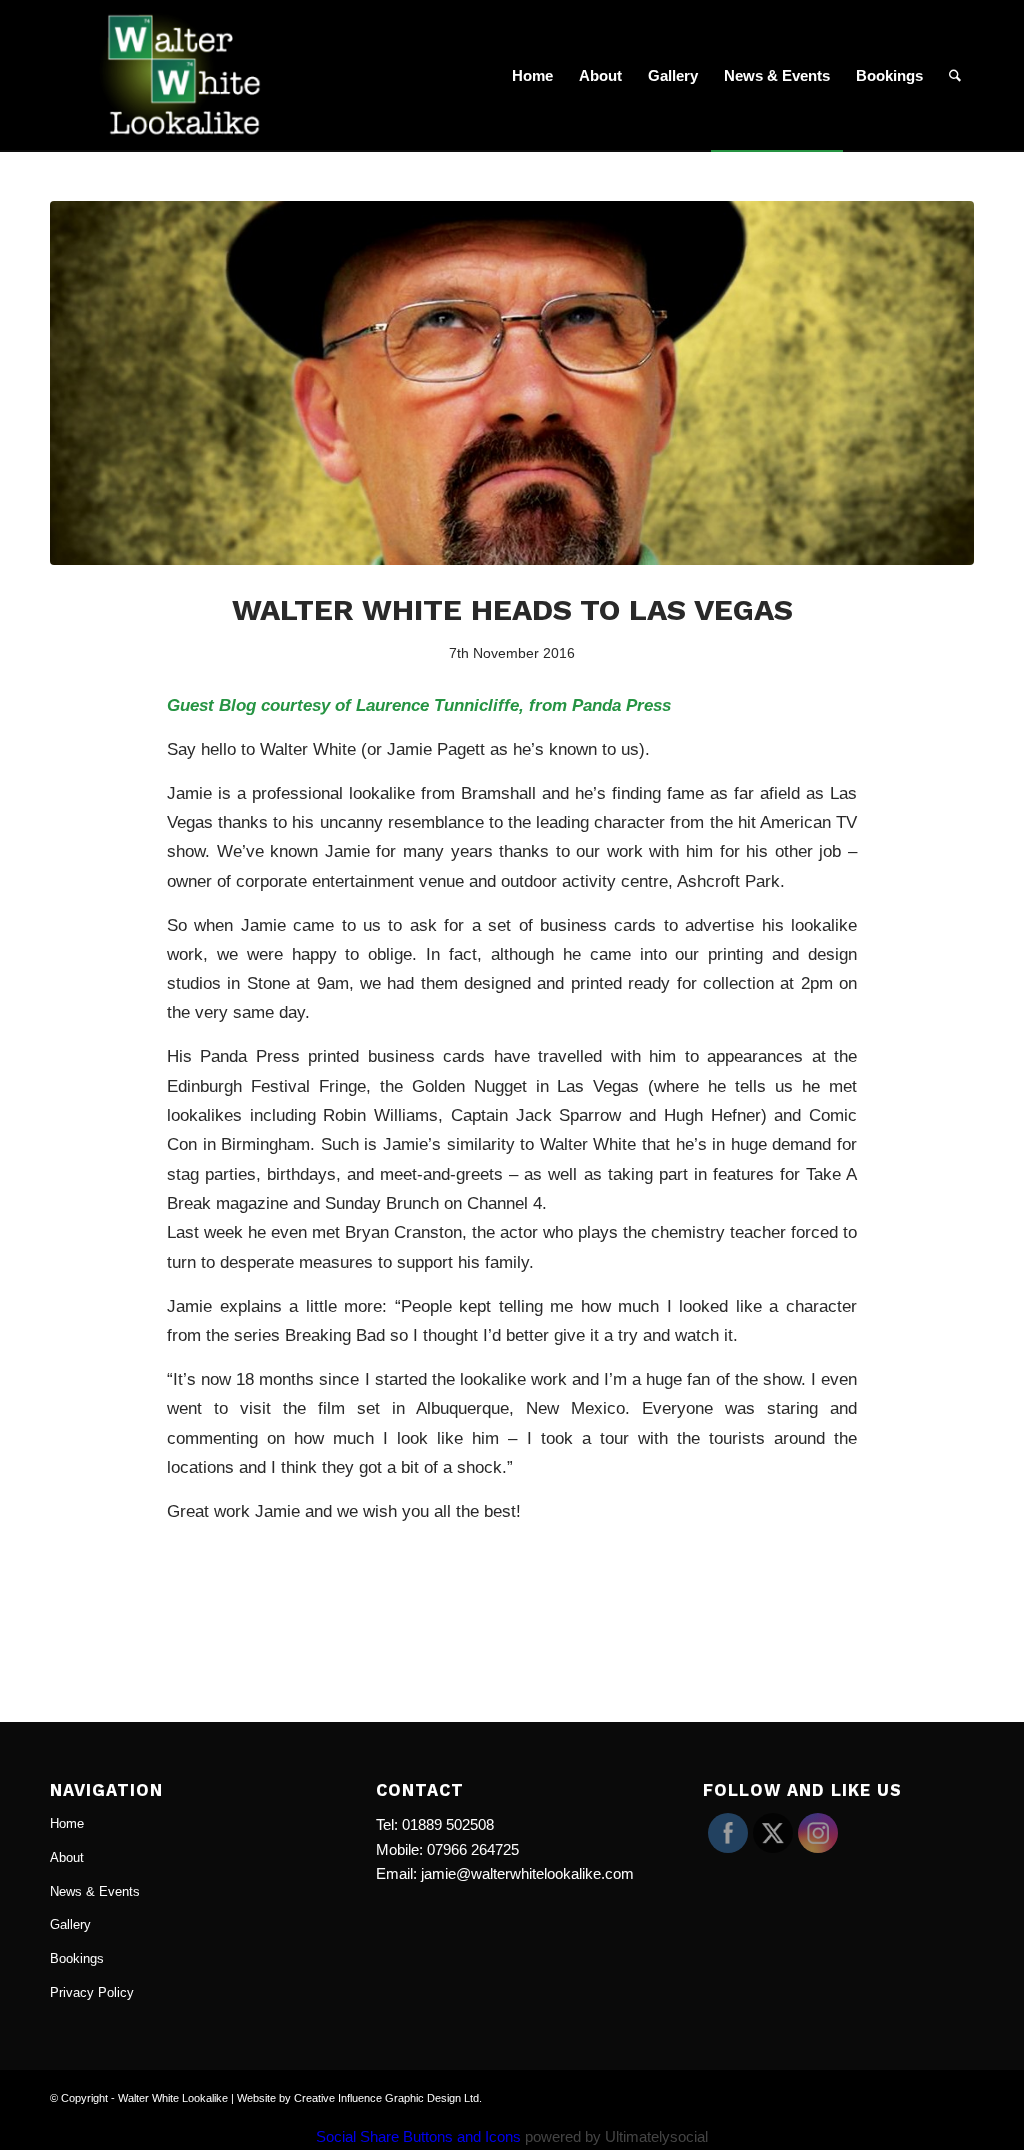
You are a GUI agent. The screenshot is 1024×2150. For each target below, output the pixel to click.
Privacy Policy (92, 1992)
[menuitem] (532, 76)
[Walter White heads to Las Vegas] (512, 383)
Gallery (70, 1924)
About (67, 1857)
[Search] (955, 76)
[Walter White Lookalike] (191, 76)
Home (67, 1823)
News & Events (95, 1891)
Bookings (77, 1958)
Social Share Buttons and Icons (418, 2136)
